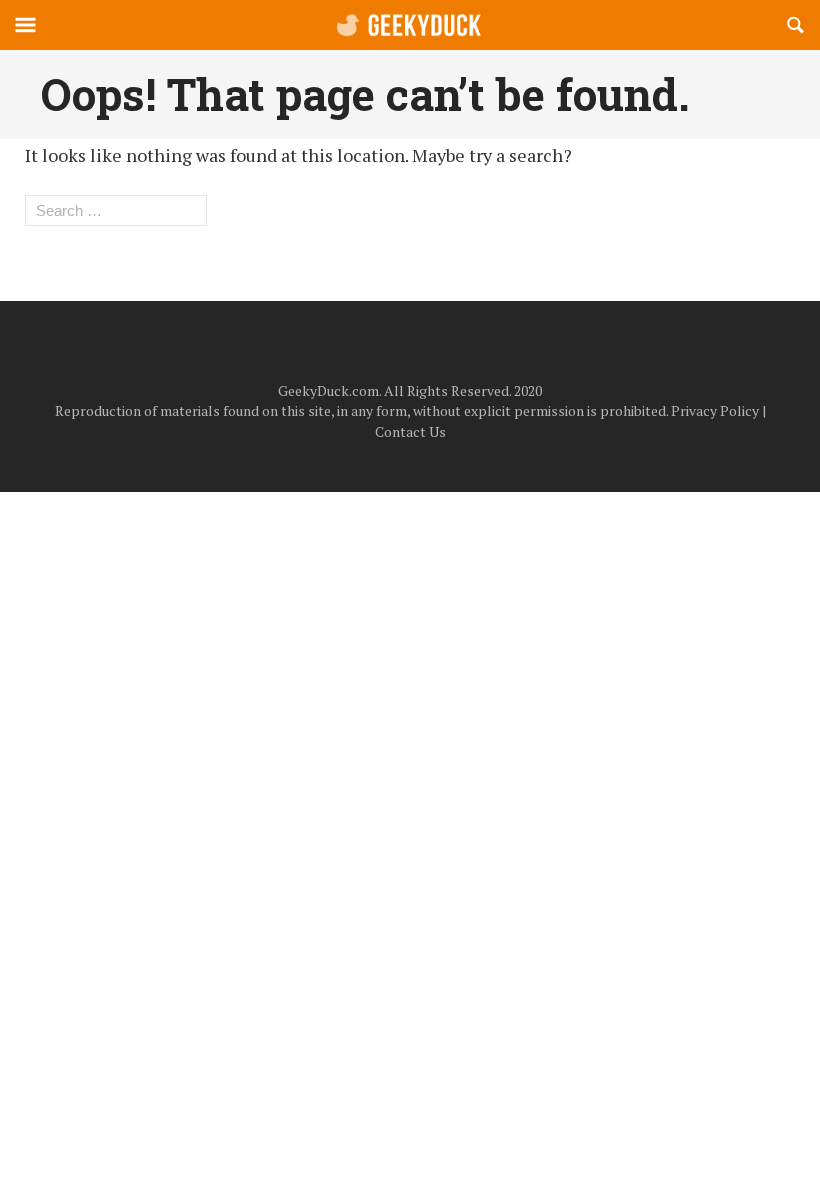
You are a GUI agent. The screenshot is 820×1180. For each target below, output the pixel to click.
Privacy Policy (715, 410)
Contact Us (410, 431)
